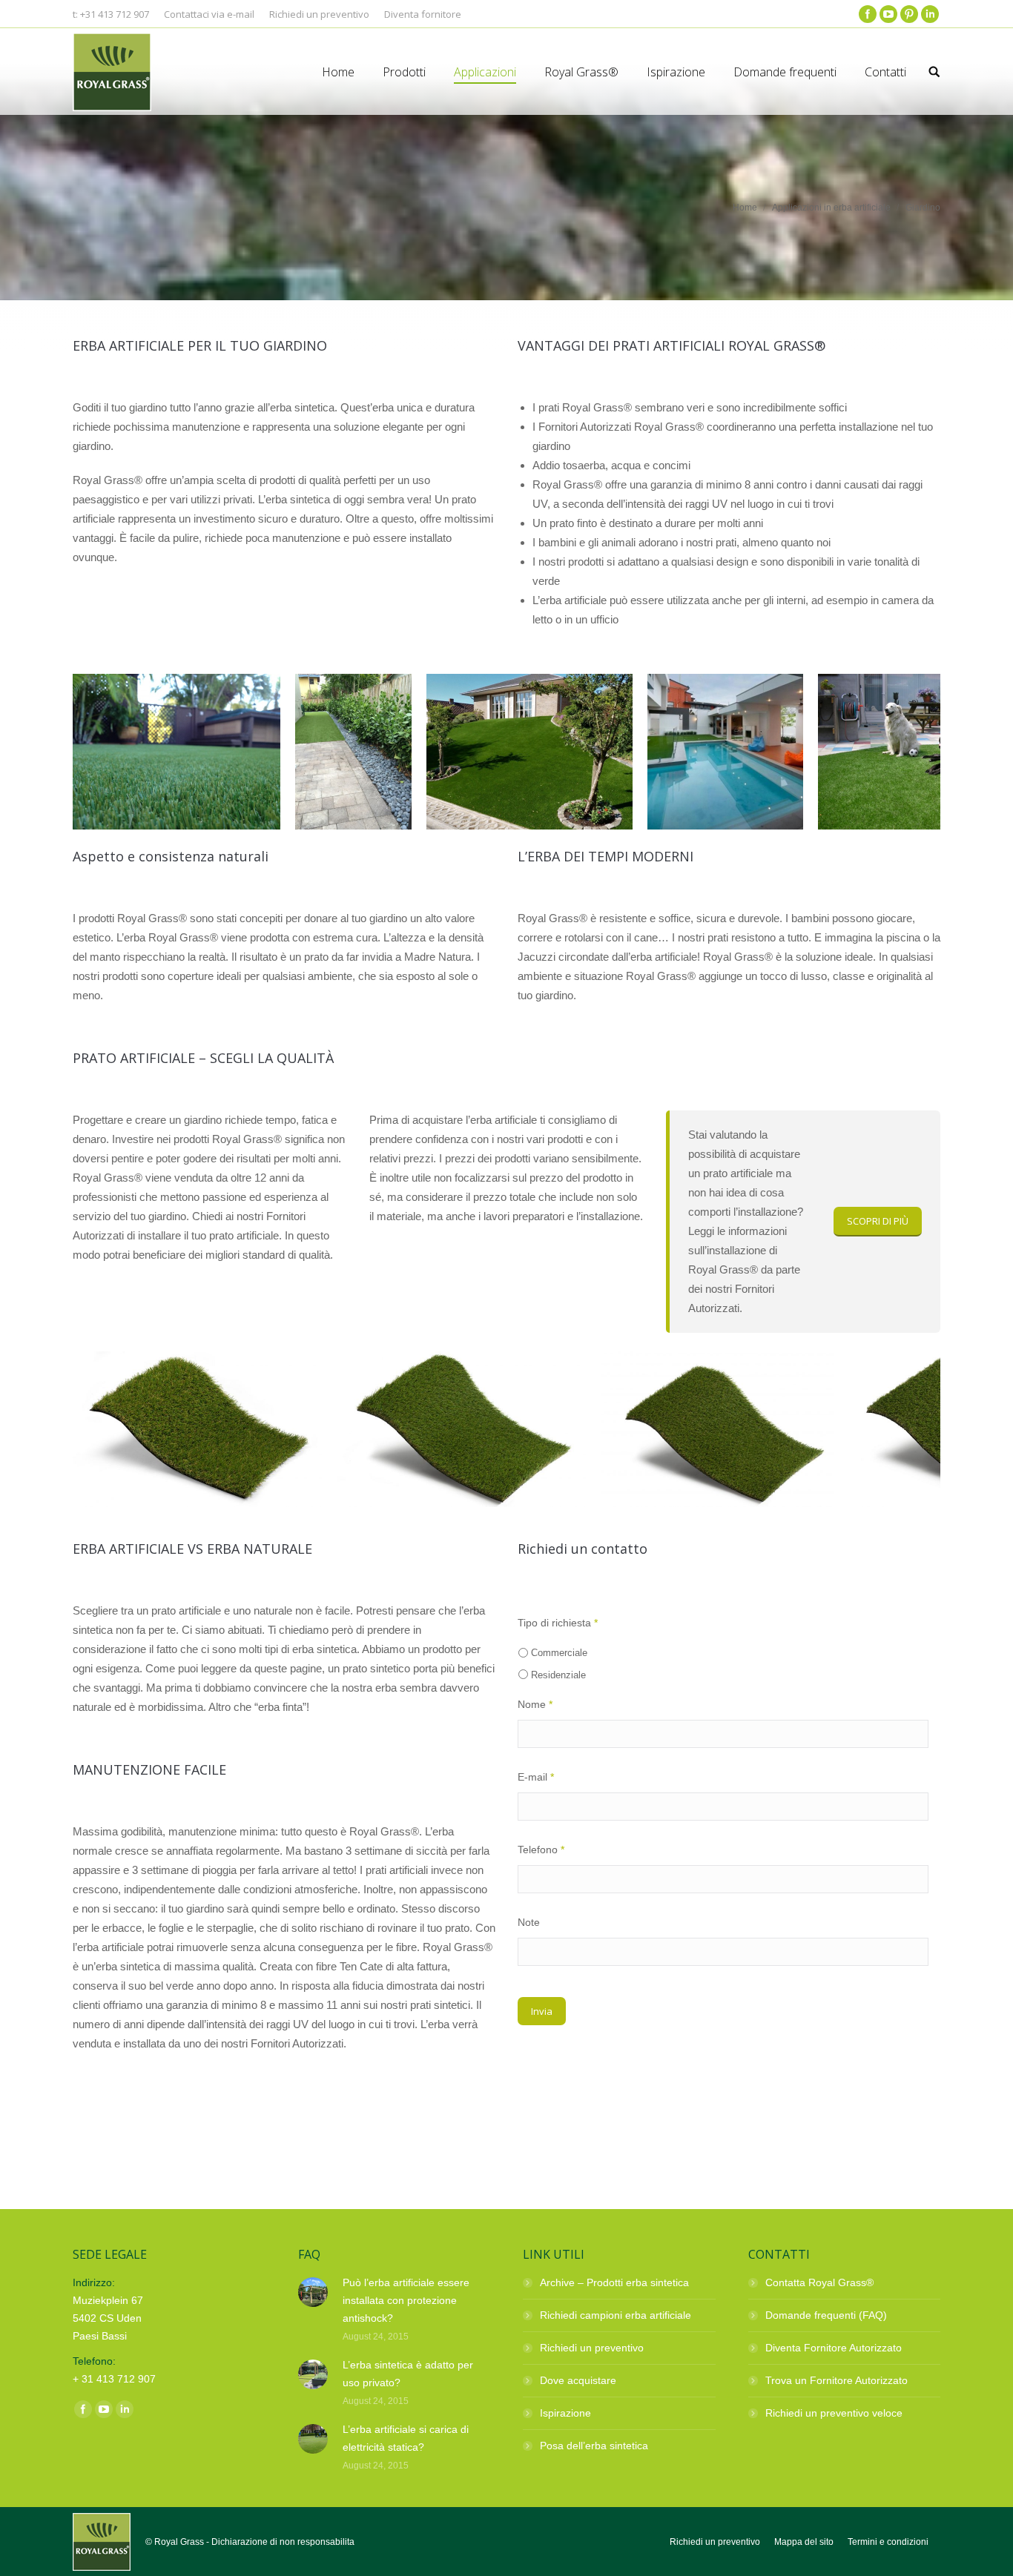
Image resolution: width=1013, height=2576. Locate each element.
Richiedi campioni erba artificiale (616, 2315)
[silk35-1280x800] (461, 1429)
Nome (535, 1704)
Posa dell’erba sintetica (594, 2446)
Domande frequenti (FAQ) (826, 2315)
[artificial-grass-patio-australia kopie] (725, 752)
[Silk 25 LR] (717, 1429)
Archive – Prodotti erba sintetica (614, 2282)
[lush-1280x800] (197, 1429)
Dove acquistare (578, 2380)
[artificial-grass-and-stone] (353, 752)
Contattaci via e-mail (209, 14)
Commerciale (559, 1653)
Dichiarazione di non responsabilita (283, 2542)
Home (745, 208)
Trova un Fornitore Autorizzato (837, 2380)
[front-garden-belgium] (529, 752)
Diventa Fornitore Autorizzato (834, 2348)
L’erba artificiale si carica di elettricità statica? (406, 2438)
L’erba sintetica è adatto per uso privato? (408, 2374)
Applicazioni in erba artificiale (831, 208)
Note (529, 1922)
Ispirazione (565, 2413)
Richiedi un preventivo (592, 2348)
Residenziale (558, 1675)
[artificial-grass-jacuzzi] (176, 752)
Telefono (541, 1850)
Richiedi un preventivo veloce (834, 2413)
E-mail (536, 1777)
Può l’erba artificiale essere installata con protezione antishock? (406, 2300)
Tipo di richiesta (558, 1623)
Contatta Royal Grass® (819, 2282)
